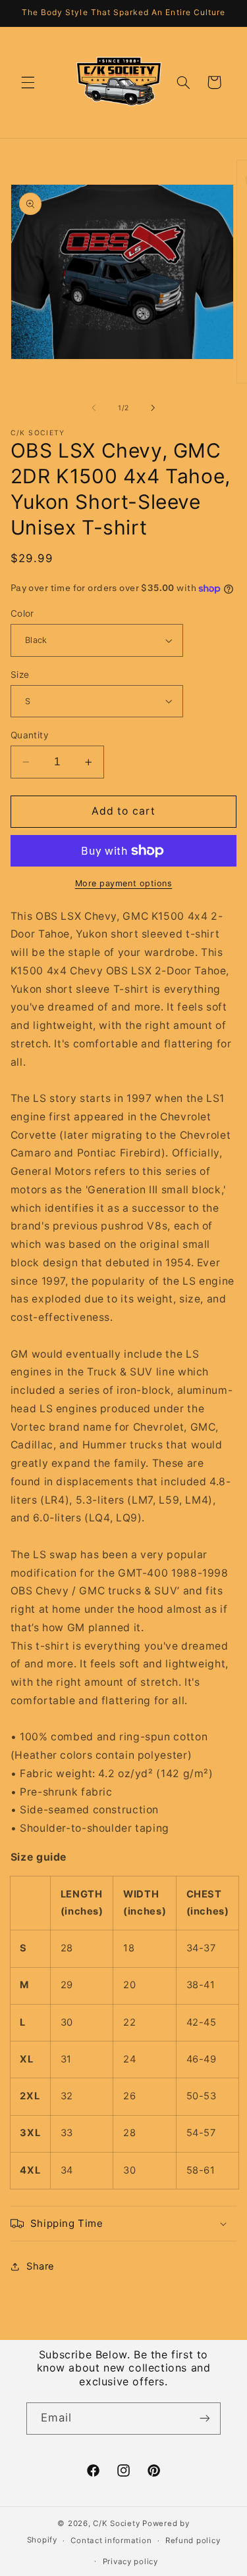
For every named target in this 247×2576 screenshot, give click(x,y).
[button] (28, 82)
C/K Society (118, 2523)
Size (20, 675)
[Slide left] (94, 408)
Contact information (111, 2540)
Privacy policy (130, 2562)
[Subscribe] (205, 2419)
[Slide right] (153, 408)
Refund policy (193, 2540)
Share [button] (41, 2266)
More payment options (124, 883)
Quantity (30, 735)
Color (22, 613)
